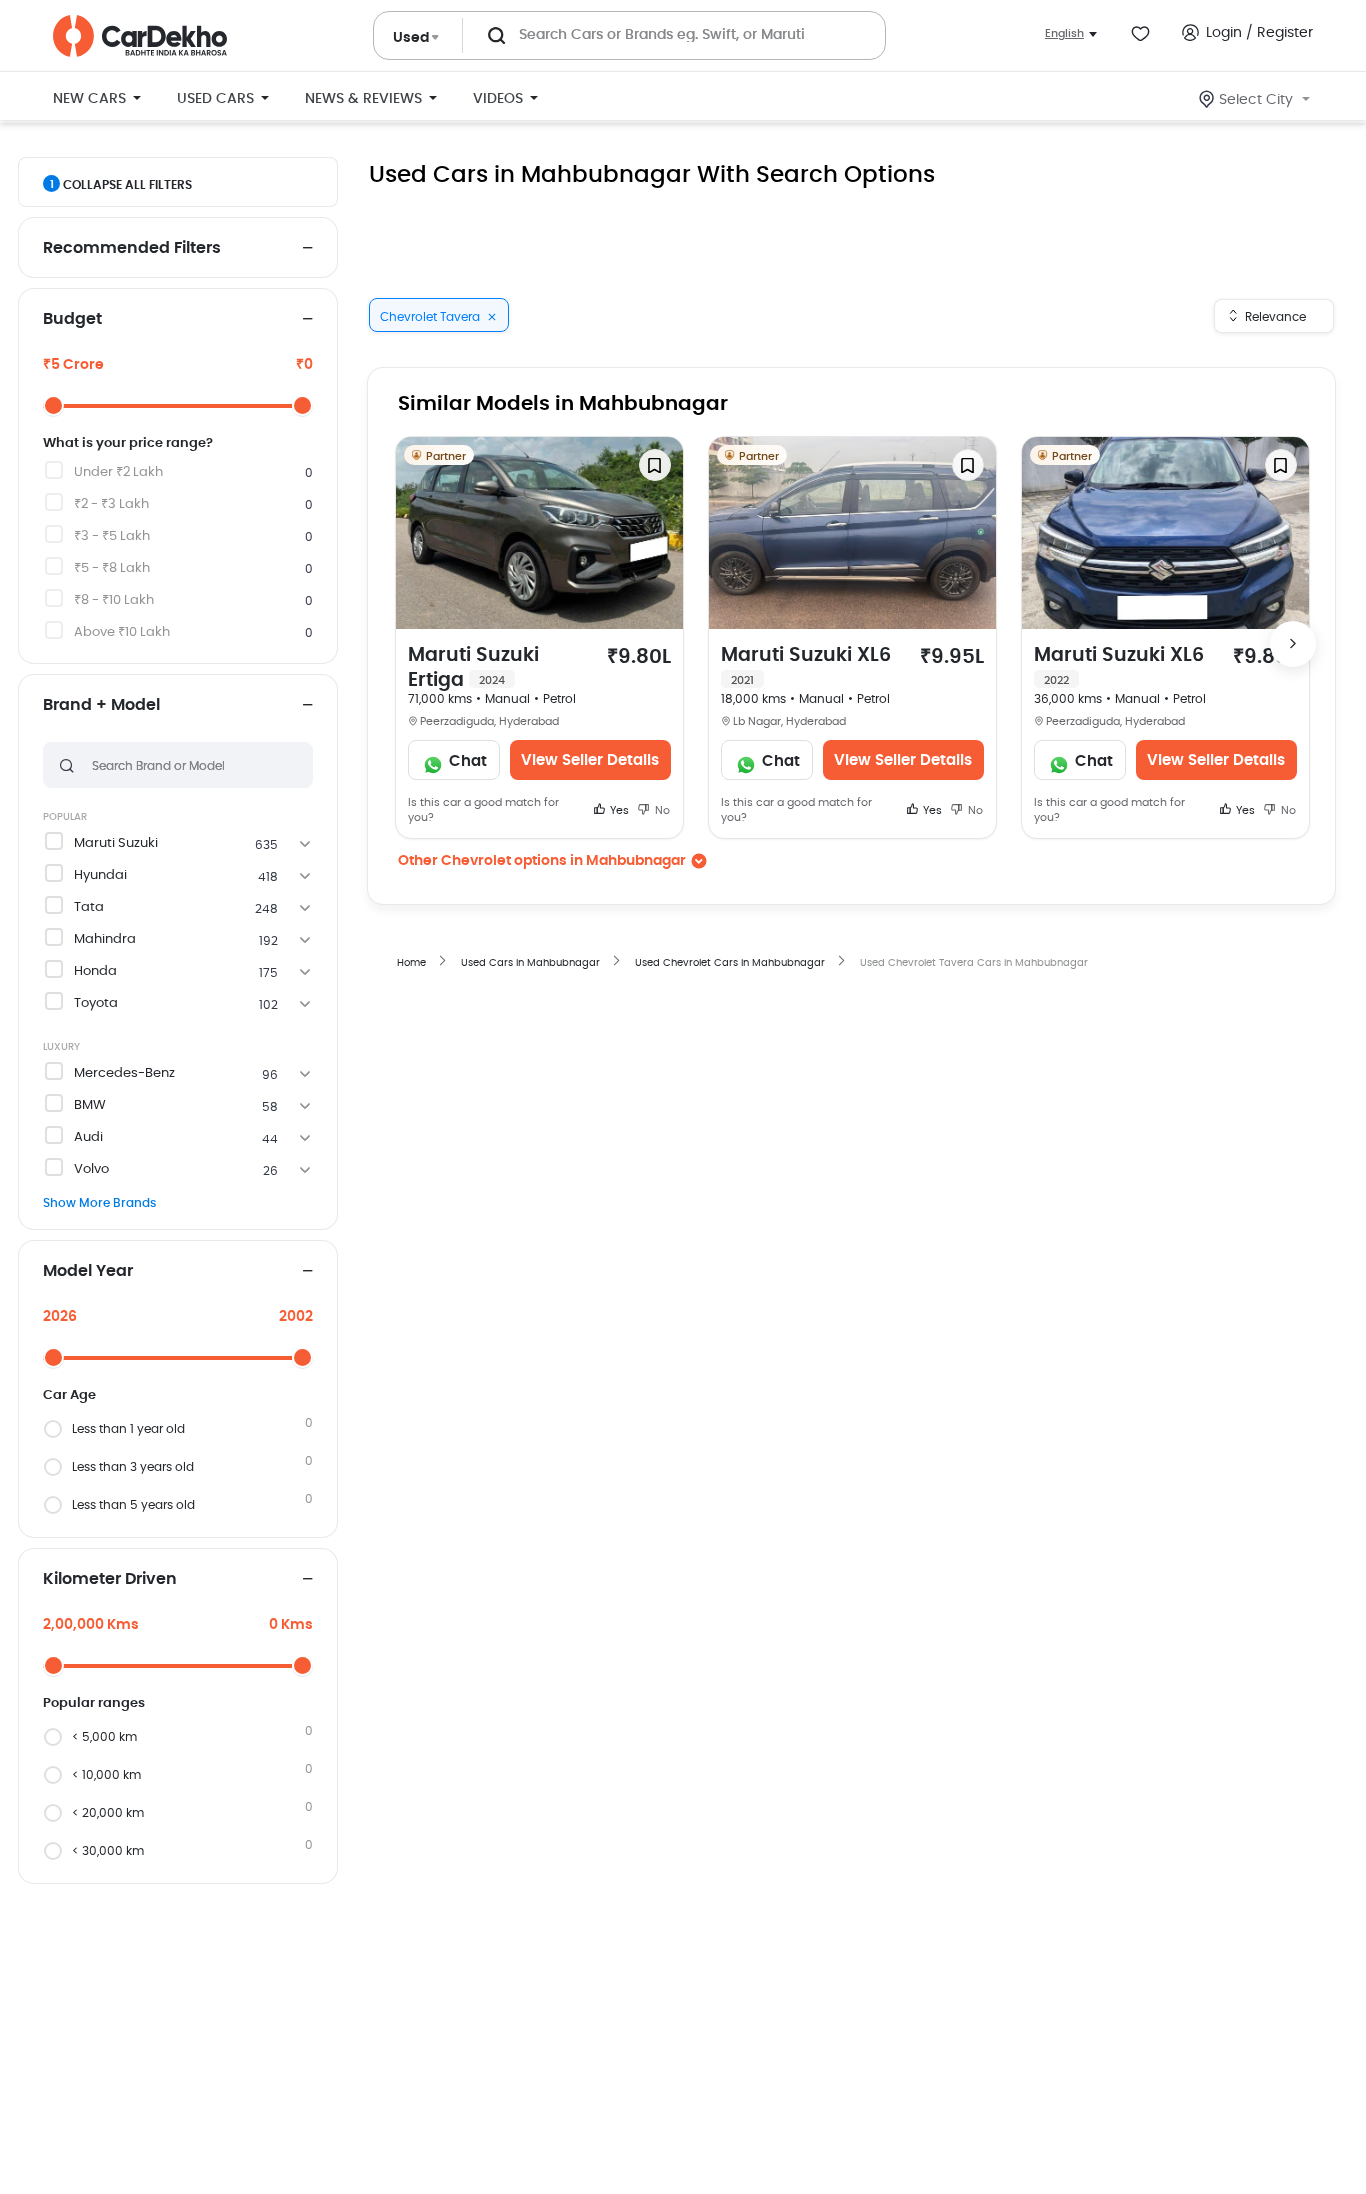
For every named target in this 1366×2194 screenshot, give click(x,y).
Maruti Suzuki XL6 (806, 666)
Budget (72, 319)
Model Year (88, 1271)
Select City (1256, 100)
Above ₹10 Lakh (122, 632)
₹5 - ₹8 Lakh (112, 568)
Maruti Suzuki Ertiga (473, 668)
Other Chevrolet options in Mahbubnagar (542, 861)
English (1064, 33)
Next (1293, 644)
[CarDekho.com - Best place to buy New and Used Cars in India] (140, 36)
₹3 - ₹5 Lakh (112, 536)
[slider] (53, 405)
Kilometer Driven (110, 1579)
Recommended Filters (132, 248)
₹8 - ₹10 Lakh (114, 600)
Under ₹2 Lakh (118, 472)
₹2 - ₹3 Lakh (111, 504)
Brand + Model (101, 705)
